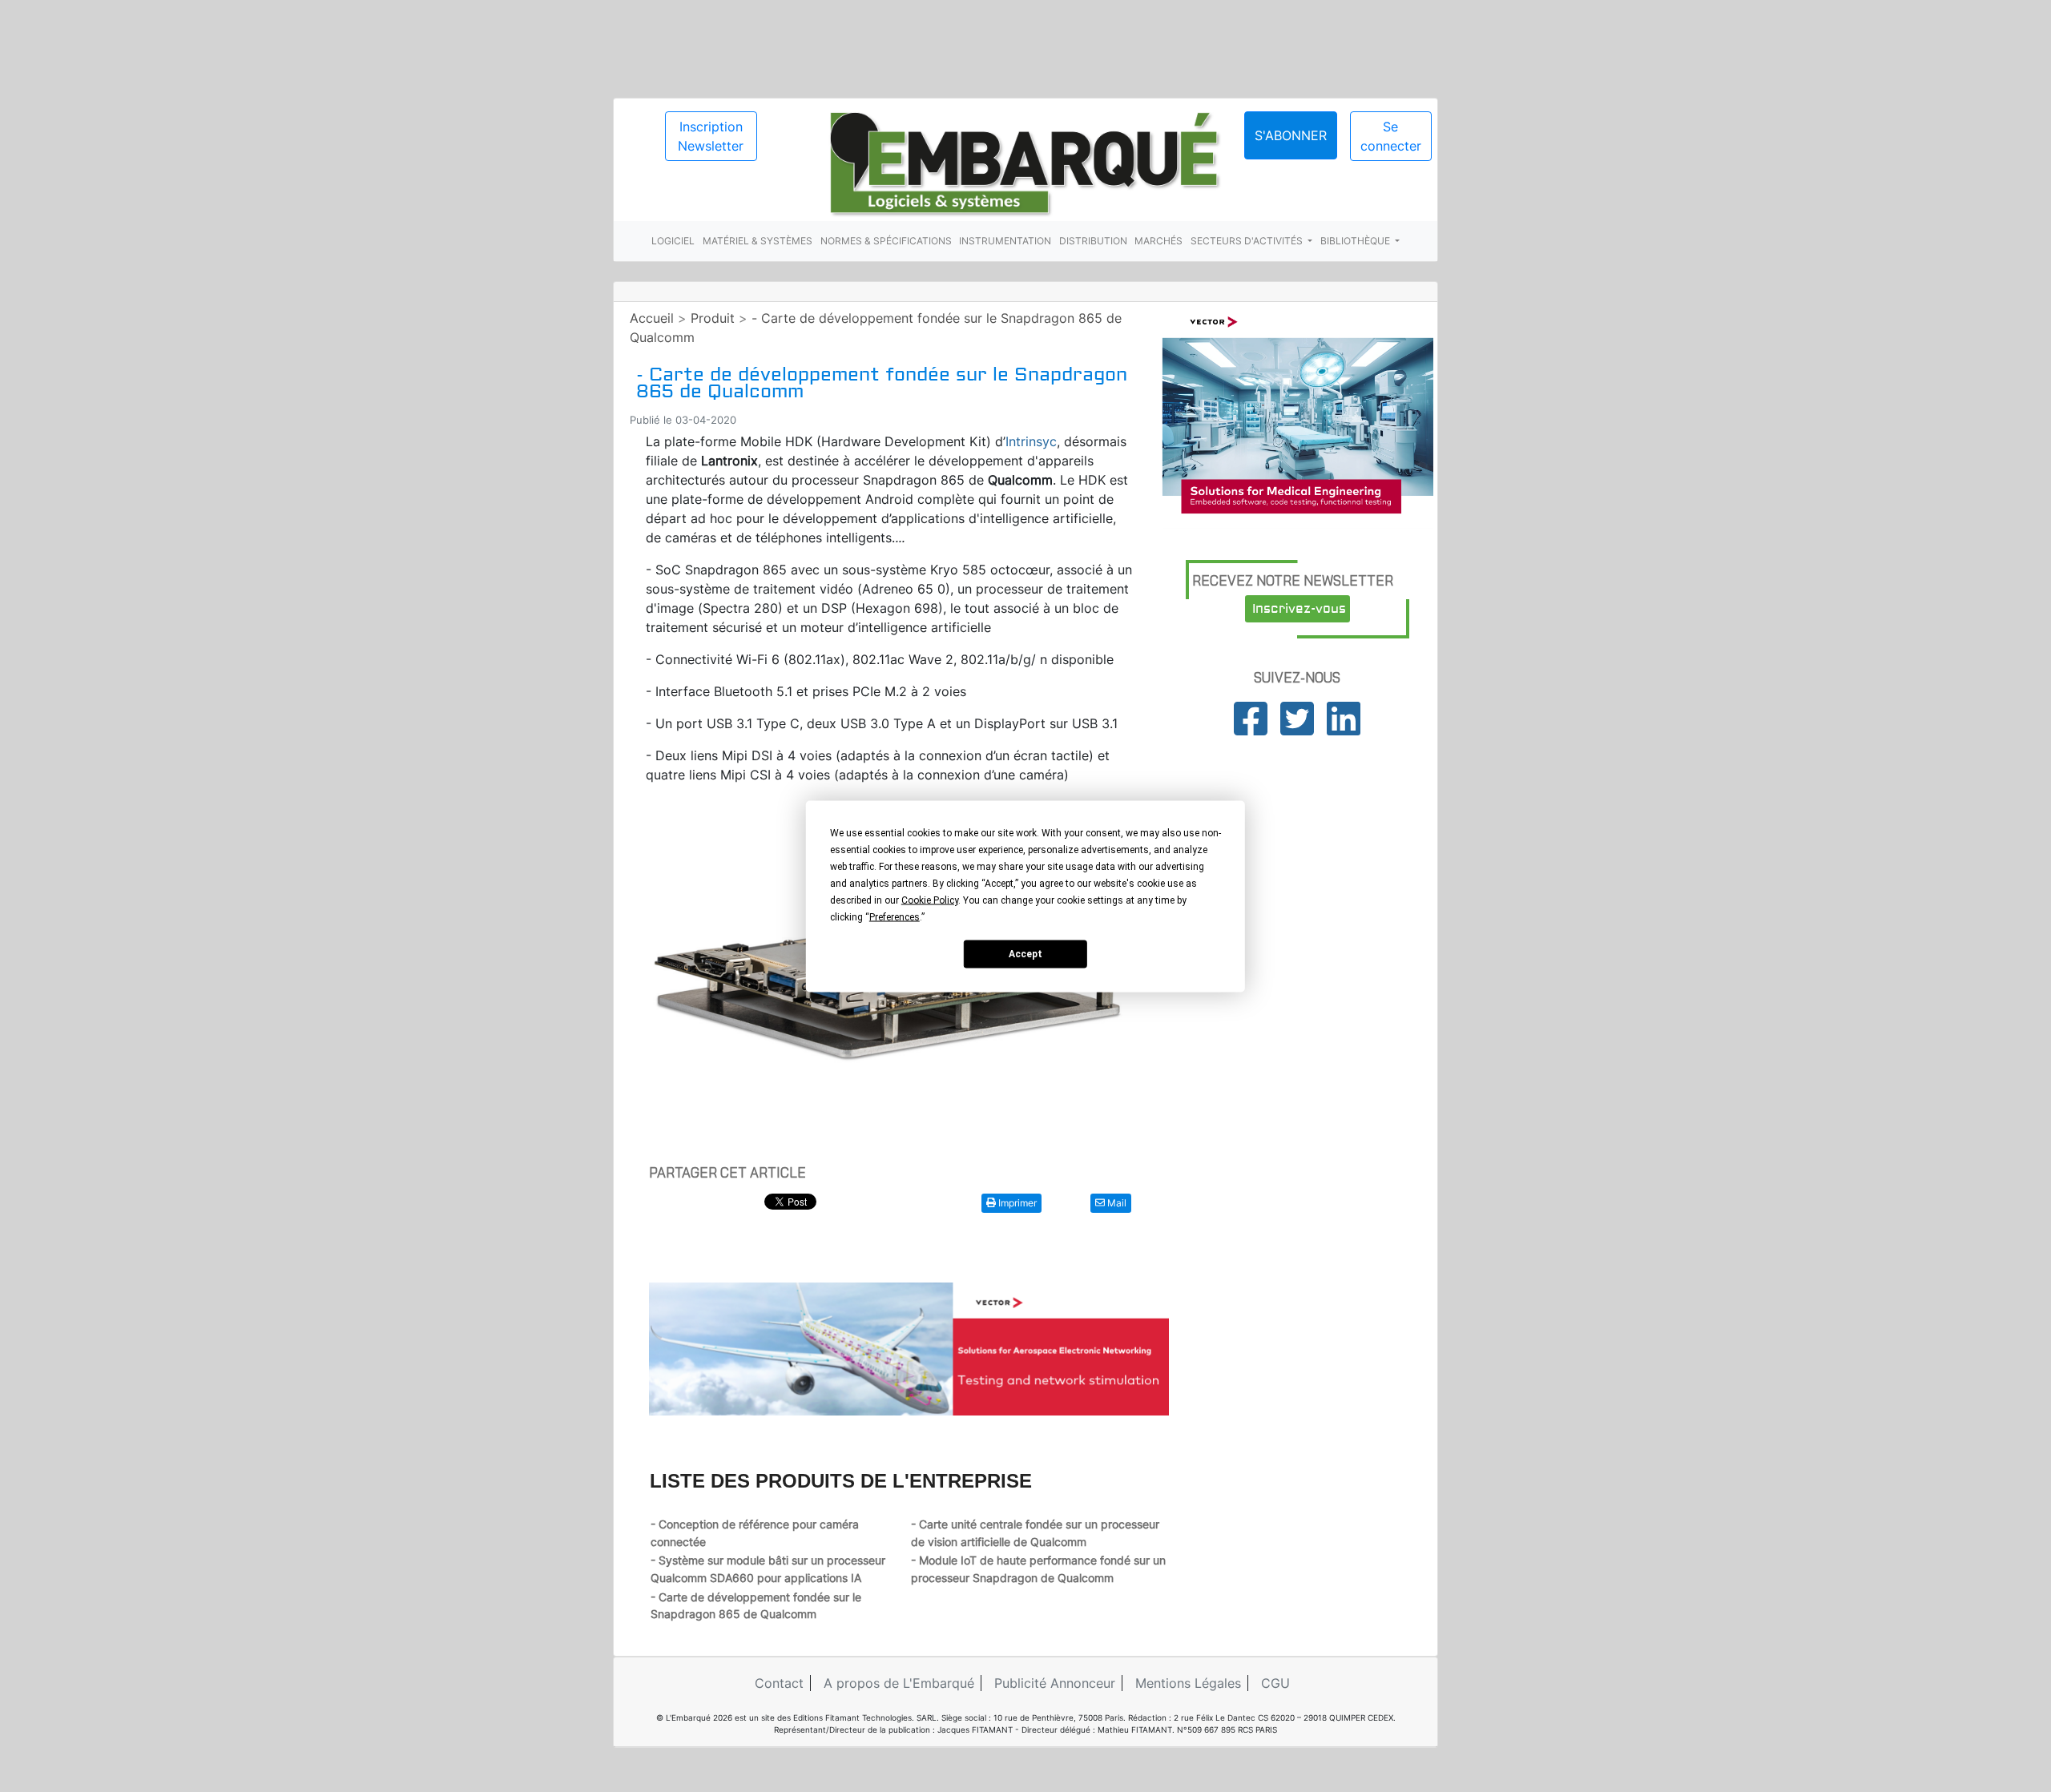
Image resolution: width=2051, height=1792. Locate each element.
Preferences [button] (895, 916)
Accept (1025, 954)
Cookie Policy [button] (930, 900)
